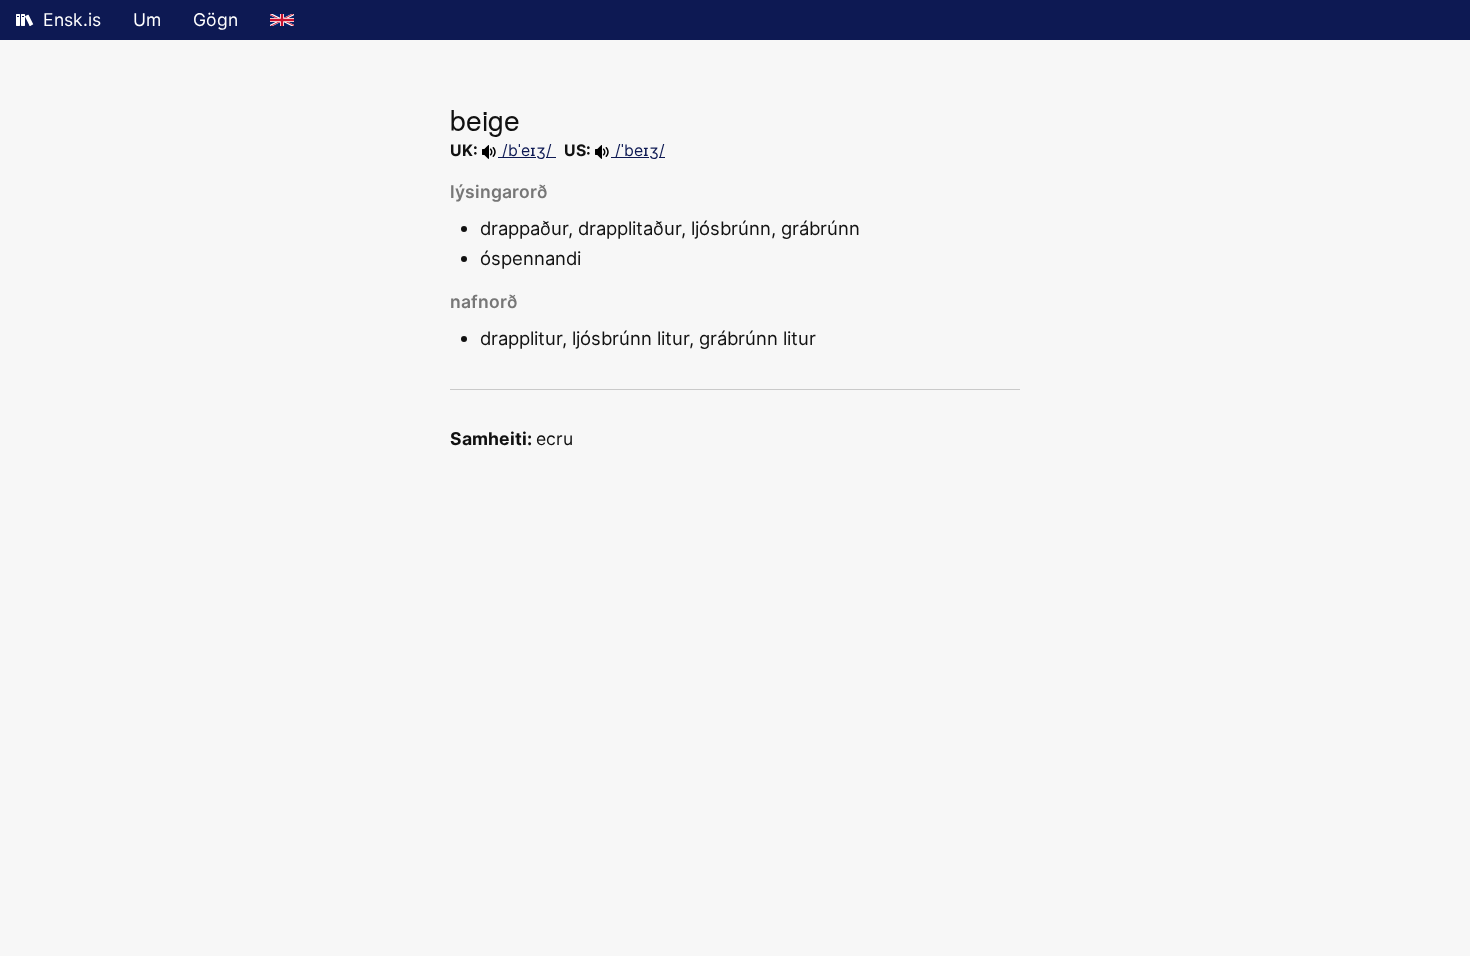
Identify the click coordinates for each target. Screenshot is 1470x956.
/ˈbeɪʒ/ (638, 150)
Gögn (215, 19)
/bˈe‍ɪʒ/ (527, 150)
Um (147, 19)
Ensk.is (72, 19)
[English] (282, 20)
